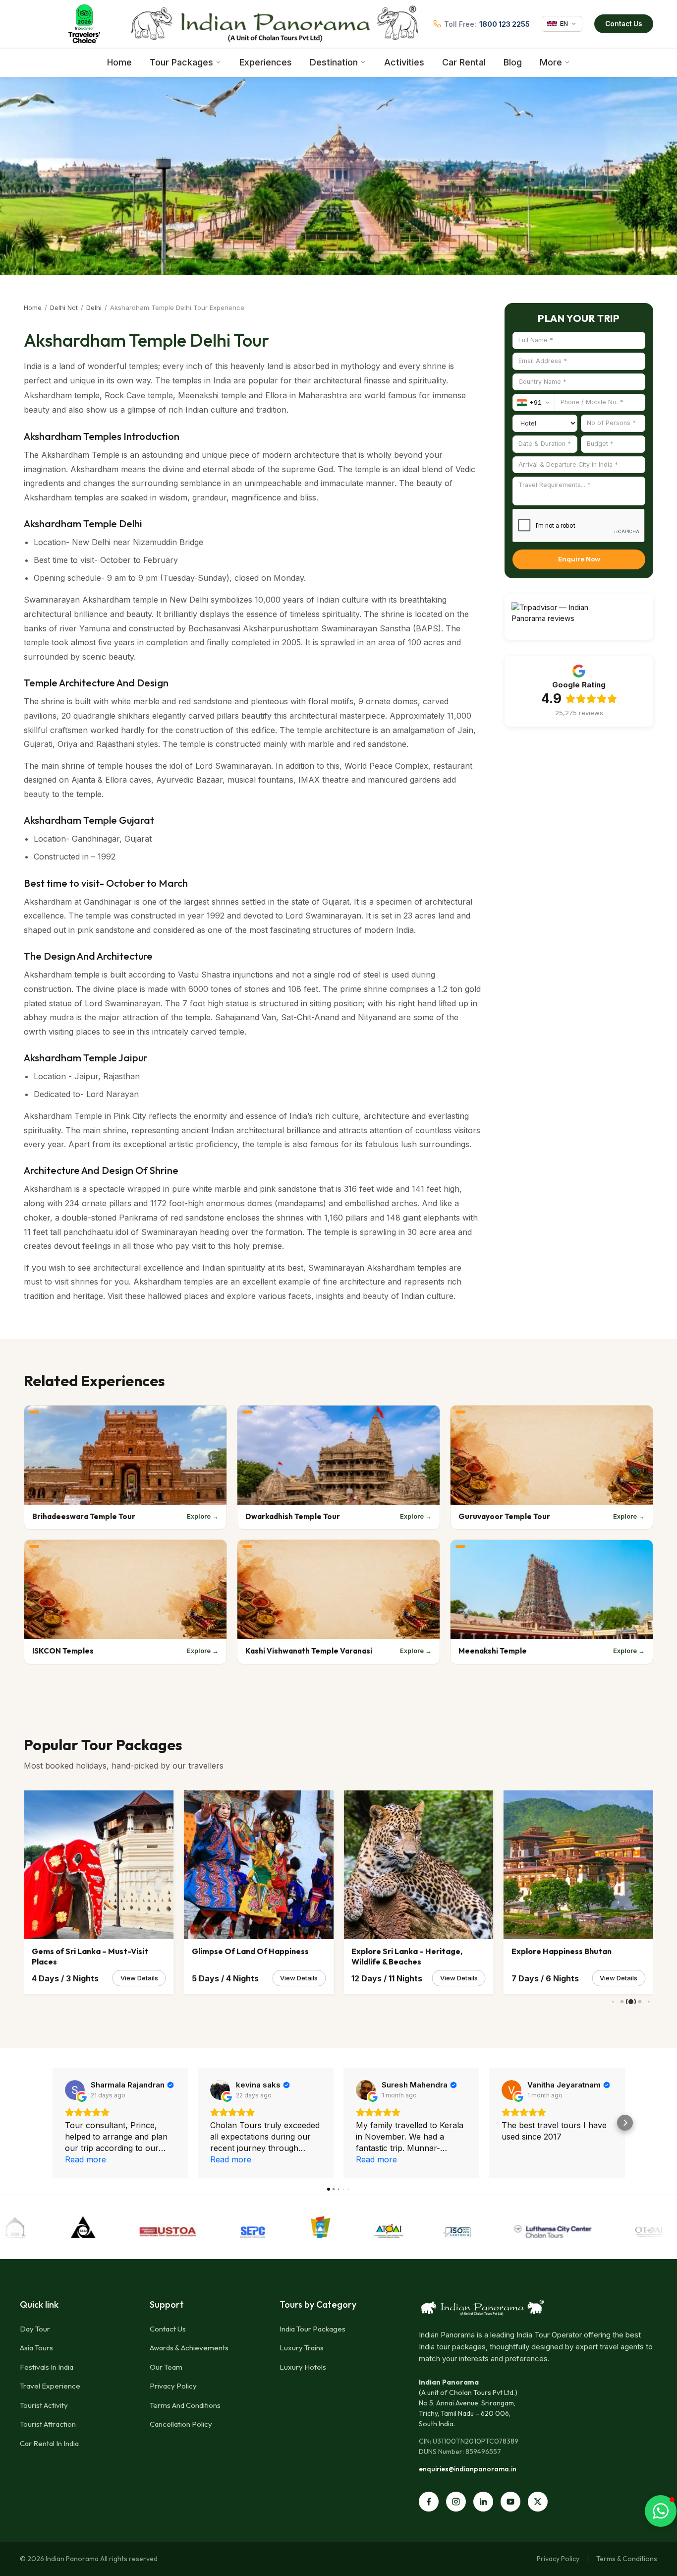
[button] (53, 2123)
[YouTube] (510, 2502)
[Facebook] (429, 2502)
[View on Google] (75, 2090)
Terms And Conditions (185, 2405)
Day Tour (35, 2329)
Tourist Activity (44, 2405)
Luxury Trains (302, 2348)
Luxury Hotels (303, 2367)
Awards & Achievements (189, 2348)
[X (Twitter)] (538, 2502)
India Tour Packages (312, 2329)
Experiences (266, 62)
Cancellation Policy (181, 2424)
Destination (334, 62)
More (551, 62)
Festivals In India (47, 2367)
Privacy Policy (173, 2386)
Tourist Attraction (48, 2424)
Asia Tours (36, 2348)
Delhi (94, 307)
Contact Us (624, 24)
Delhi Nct (64, 307)
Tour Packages (181, 62)
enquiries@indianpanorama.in (468, 2469)
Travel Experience (50, 2386)
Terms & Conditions (627, 2559)
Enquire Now (579, 559)
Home (119, 62)
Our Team (166, 2367)
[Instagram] (456, 2502)
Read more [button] (85, 2159)
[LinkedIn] (483, 2502)
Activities (404, 62)
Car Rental (464, 62)
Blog (513, 62)
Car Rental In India (49, 2443)
